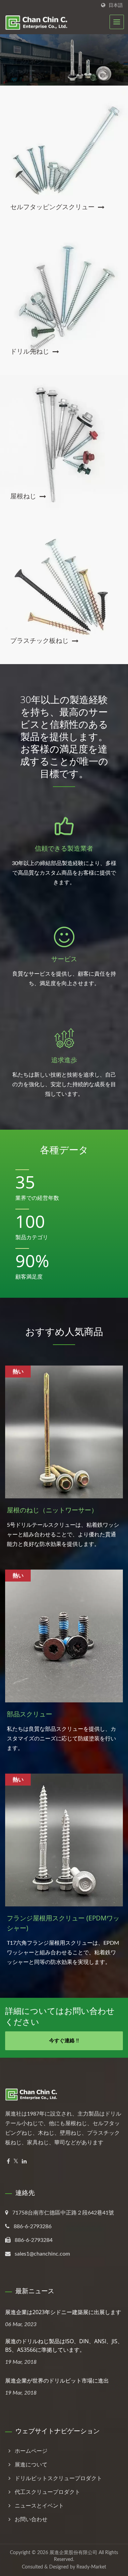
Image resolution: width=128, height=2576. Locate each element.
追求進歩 (64, 1060)
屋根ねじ (23, 496)
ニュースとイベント (39, 2506)
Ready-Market (91, 2567)
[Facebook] (8, 2162)
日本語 (116, 5)
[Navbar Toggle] (117, 22)
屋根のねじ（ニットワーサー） (52, 1510)
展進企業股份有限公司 (73, 2553)
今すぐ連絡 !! (64, 2041)
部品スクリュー (30, 1714)
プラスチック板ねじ (39, 640)
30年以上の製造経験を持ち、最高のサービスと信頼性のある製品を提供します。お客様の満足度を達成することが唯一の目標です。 (64, 736)
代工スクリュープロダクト (47, 2492)
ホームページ (31, 2451)
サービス (64, 959)
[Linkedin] (24, 2162)
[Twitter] (16, 2162)
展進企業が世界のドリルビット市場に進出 (57, 2381)
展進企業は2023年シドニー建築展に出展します (63, 2312)
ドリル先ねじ (30, 351)
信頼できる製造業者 (64, 848)
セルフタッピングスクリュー (52, 207)
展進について (31, 2465)
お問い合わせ (31, 2520)
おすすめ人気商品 (64, 1331)
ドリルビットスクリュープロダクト (58, 2478)
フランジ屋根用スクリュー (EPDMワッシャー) (63, 1923)
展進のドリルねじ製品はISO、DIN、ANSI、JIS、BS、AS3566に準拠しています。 (64, 2345)
